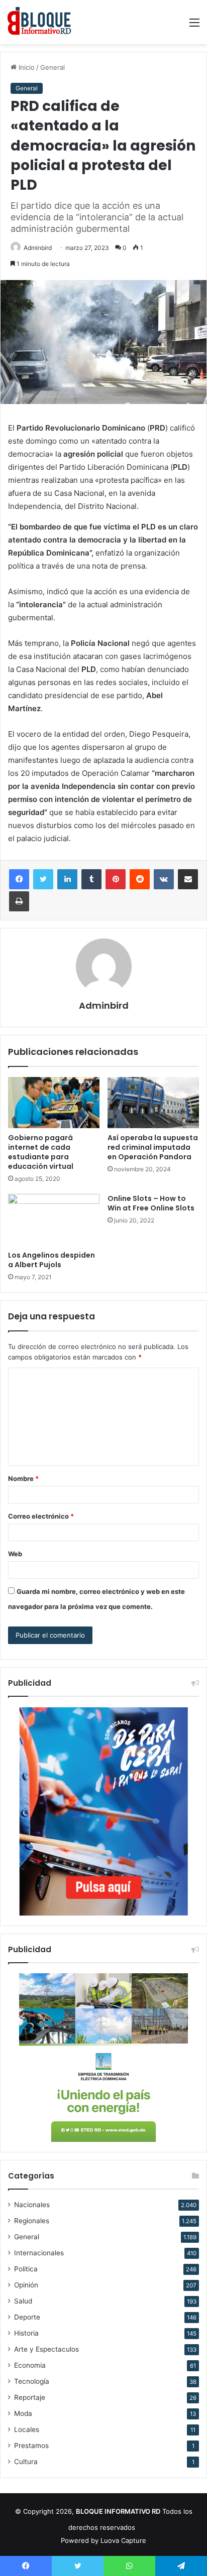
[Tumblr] (91, 879)
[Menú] (194, 26)
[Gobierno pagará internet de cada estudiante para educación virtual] (54, 1103)
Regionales (32, 2221)
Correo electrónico (41, 1516)
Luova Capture (123, 2540)
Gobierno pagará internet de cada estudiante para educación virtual (41, 1152)
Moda (23, 2413)
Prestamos (31, 2446)
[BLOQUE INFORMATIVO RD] (39, 22)
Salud (23, 2301)
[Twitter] (43, 879)
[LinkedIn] (67, 879)
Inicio (26, 67)
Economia (30, 2365)
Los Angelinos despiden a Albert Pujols (51, 1260)
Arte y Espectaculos (46, 2349)
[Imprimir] (19, 901)
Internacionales (39, 2253)
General (53, 67)
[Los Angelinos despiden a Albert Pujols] (54, 1220)
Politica (26, 2269)
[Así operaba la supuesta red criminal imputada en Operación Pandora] (153, 1103)
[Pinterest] (116, 879)
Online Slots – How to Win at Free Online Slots (151, 1203)
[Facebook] (19, 879)
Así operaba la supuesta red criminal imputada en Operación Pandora (153, 1147)
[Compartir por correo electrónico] (188, 879)
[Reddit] (140, 879)
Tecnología (32, 2381)
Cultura (26, 2462)
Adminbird (38, 248)
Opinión (26, 2285)
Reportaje (30, 2397)
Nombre (23, 1478)
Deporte (27, 2317)
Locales (27, 2429)
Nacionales (32, 2205)
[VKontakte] (164, 879)
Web (15, 1554)
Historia (26, 2333)
